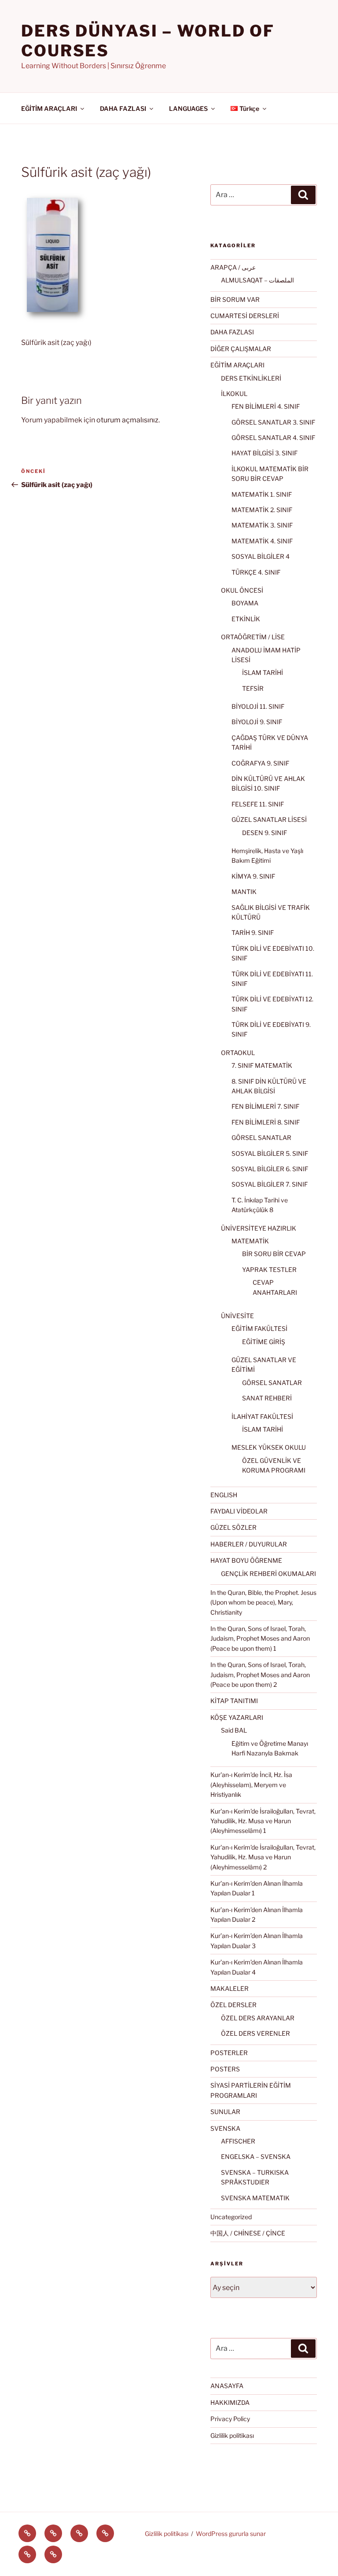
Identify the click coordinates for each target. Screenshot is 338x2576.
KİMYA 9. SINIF (253, 876)
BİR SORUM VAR (235, 299)
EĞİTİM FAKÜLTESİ (259, 1328)
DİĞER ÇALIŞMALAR (241, 349)
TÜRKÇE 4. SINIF (256, 572)
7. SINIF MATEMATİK (262, 1065)
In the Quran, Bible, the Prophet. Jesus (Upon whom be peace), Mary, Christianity (263, 1602)
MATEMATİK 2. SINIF (262, 510)
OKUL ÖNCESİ (242, 590)
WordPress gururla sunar (231, 2534)
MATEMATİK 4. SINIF (262, 541)
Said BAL (234, 1730)
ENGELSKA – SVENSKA (256, 2156)
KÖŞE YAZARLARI (237, 1717)
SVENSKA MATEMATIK (255, 2198)
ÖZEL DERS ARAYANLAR (258, 2018)
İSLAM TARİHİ (263, 672)
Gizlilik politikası (232, 2435)
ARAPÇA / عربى (233, 267)
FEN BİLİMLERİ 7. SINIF (265, 1106)
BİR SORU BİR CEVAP (274, 1254)
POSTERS (225, 2069)
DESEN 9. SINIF (265, 833)
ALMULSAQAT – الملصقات (257, 280)
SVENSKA (225, 2128)
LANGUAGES (188, 108)
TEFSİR (253, 688)
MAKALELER (230, 1988)
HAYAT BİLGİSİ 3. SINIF (265, 453)
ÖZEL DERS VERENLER (255, 2033)
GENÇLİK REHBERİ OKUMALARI (268, 1574)
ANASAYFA (227, 2386)
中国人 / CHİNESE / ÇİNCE (248, 2233)
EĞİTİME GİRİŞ (264, 1342)
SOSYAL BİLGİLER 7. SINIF (270, 1184)
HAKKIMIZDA (230, 2402)
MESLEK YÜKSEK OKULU (269, 1447)
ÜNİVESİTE (237, 1316)
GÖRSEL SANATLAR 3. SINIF (273, 422)
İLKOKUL (234, 394)
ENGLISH (224, 1495)
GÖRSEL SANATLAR (261, 1138)
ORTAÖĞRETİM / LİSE (253, 637)
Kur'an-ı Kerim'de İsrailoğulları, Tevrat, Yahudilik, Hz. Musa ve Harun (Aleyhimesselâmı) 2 (263, 1857)
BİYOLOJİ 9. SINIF (257, 722)
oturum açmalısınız (127, 420)
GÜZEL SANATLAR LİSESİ (269, 819)
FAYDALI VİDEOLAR (239, 1511)
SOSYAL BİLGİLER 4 (261, 556)
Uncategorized (231, 2217)
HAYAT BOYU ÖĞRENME (246, 1560)
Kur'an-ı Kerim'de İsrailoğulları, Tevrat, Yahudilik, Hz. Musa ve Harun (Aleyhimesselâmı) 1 (263, 1821)
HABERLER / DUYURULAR (249, 1544)
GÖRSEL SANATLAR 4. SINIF (273, 438)
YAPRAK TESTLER (269, 1270)
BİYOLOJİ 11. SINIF (258, 706)
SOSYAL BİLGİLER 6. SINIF (270, 1169)
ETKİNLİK (246, 619)
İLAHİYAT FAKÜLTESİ (262, 1416)
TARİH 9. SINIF (253, 933)
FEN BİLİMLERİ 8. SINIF (266, 1122)
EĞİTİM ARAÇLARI (49, 108)
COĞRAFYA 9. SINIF (260, 763)
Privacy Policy (230, 2419)
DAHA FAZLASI (123, 108)
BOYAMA (245, 603)
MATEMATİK (250, 1241)
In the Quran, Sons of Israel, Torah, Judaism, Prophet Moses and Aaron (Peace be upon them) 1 (260, 1638)
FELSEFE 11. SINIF (258, 804)
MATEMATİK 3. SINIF (262, 525)
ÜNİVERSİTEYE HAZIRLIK (259, 1228)
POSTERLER (229, 2053)
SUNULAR (225, 2112)
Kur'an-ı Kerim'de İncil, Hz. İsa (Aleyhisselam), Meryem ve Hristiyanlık (251, 1785)
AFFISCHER (238, 2141)
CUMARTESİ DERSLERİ (245, 316)
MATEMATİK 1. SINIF (262, 494)
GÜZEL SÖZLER (233, 1527)
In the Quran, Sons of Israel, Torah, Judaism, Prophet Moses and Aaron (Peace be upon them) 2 (260, 1675)
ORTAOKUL (238, 1053)
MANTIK (244, 892)
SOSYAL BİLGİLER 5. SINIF (270, 1153)
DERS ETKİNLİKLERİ (251, 378)
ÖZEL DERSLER (233, 2005)
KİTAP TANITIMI (234, 1701)
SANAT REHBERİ (267, 1398)
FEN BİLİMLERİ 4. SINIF (266, 406)
